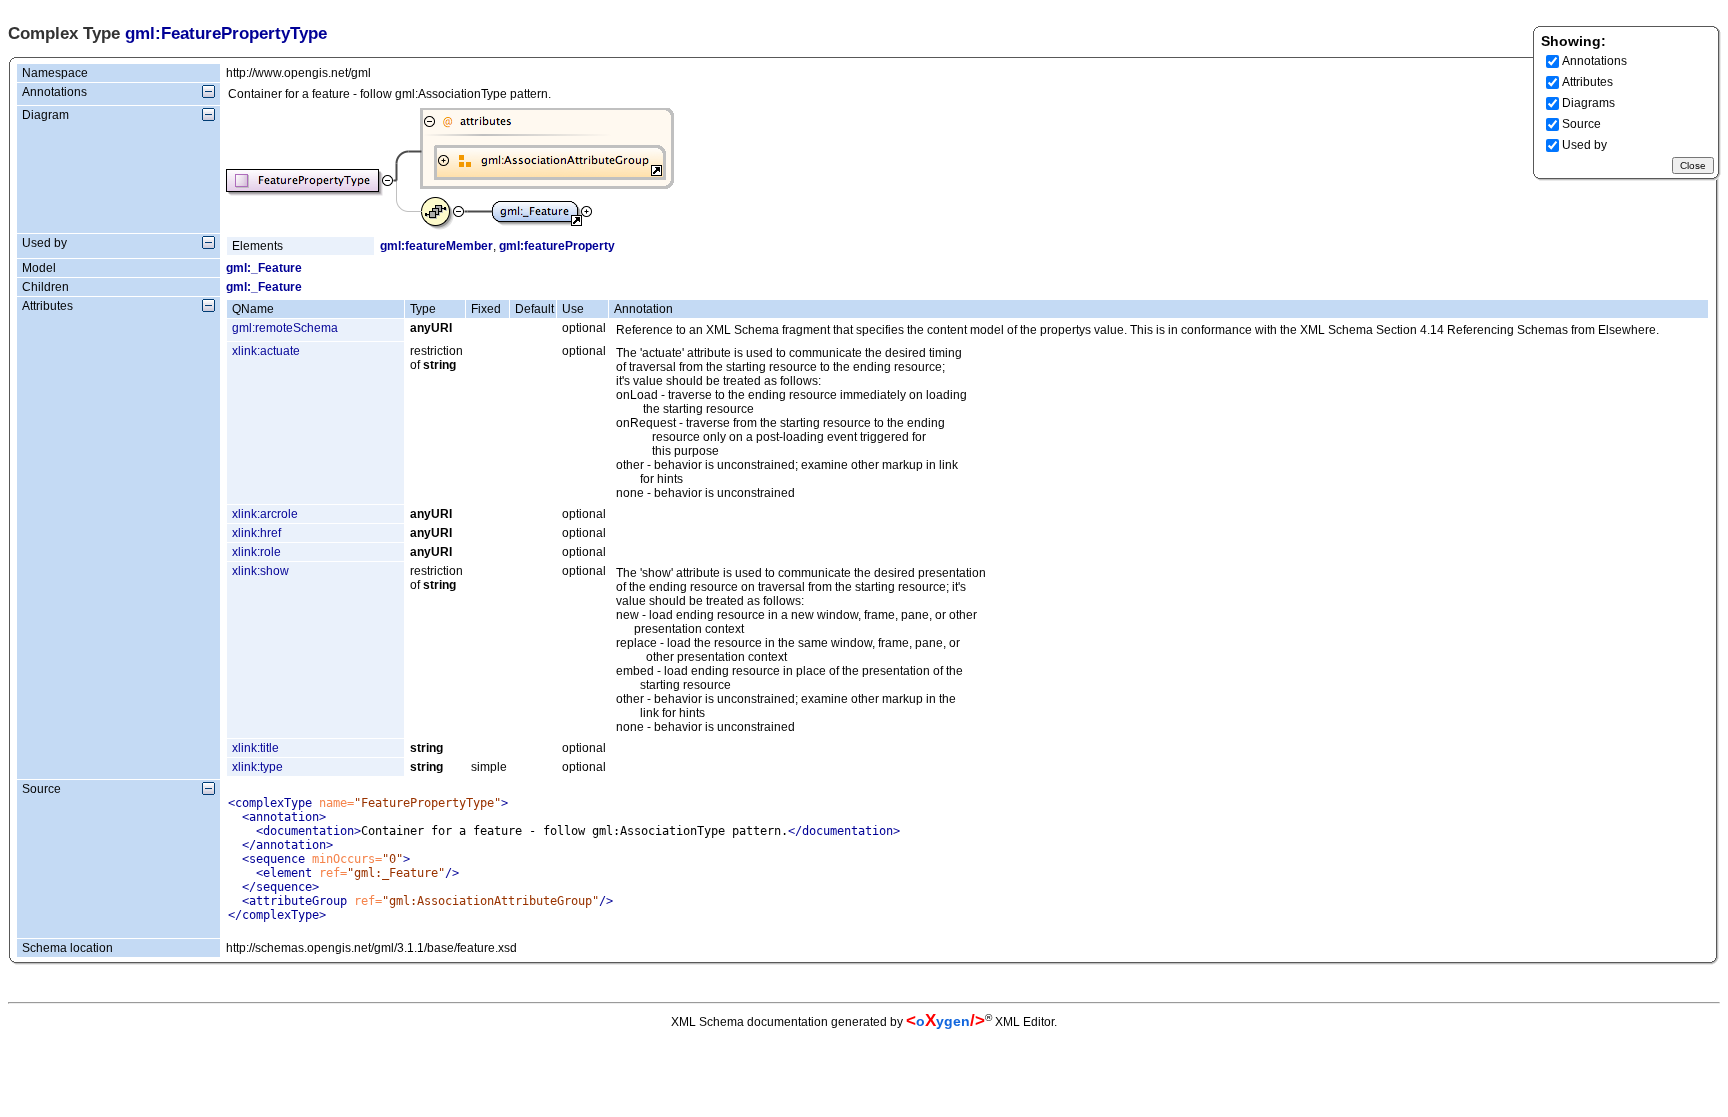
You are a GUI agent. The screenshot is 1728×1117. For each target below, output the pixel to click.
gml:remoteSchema (285, 328)
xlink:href (256, 533)
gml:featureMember (436, 246)
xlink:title (255, 748)
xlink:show (260, 571)
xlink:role (256, 552)
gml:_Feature (264, 268)
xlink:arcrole (265, 514)
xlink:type (257, 767)
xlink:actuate (266, 351)
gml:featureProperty (557, 246)
